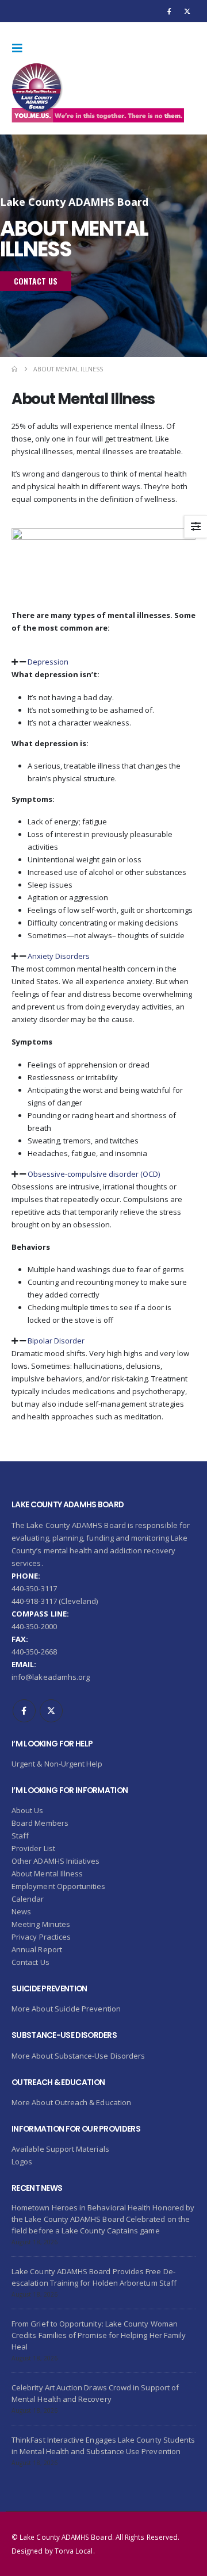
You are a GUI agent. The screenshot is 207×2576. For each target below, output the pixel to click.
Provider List (33, 1848)
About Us (28, 1810)
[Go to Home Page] (14, 369)
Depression (48, 662)
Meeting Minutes (41, 1924)
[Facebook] (170, 11)
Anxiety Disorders (59, 956)
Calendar (28, 1899)
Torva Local (74, 2551)
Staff (20, 1836)
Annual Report (37, 1949)
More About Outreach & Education (71, 2102)
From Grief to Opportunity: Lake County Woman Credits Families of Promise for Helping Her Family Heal (99, 2335)
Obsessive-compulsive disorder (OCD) (94, 1174)
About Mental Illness (47, 1874)
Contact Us (30, 1962)
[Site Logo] (98, 93)
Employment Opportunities (59, 1886)
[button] (21, 48)
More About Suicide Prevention (66, 2009)
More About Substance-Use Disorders (78, 2056)
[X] (187, 11)
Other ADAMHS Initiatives (56, 1861)
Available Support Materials (60, 2149)
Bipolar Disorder (56, 1341)
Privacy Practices (41, 1937)
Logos (22, 2162)
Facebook (24, 1711)
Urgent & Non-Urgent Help (57, 1764)
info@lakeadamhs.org (51, 1677)
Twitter (51, 1711)
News (21, 1911)
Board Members (40, 1823)
